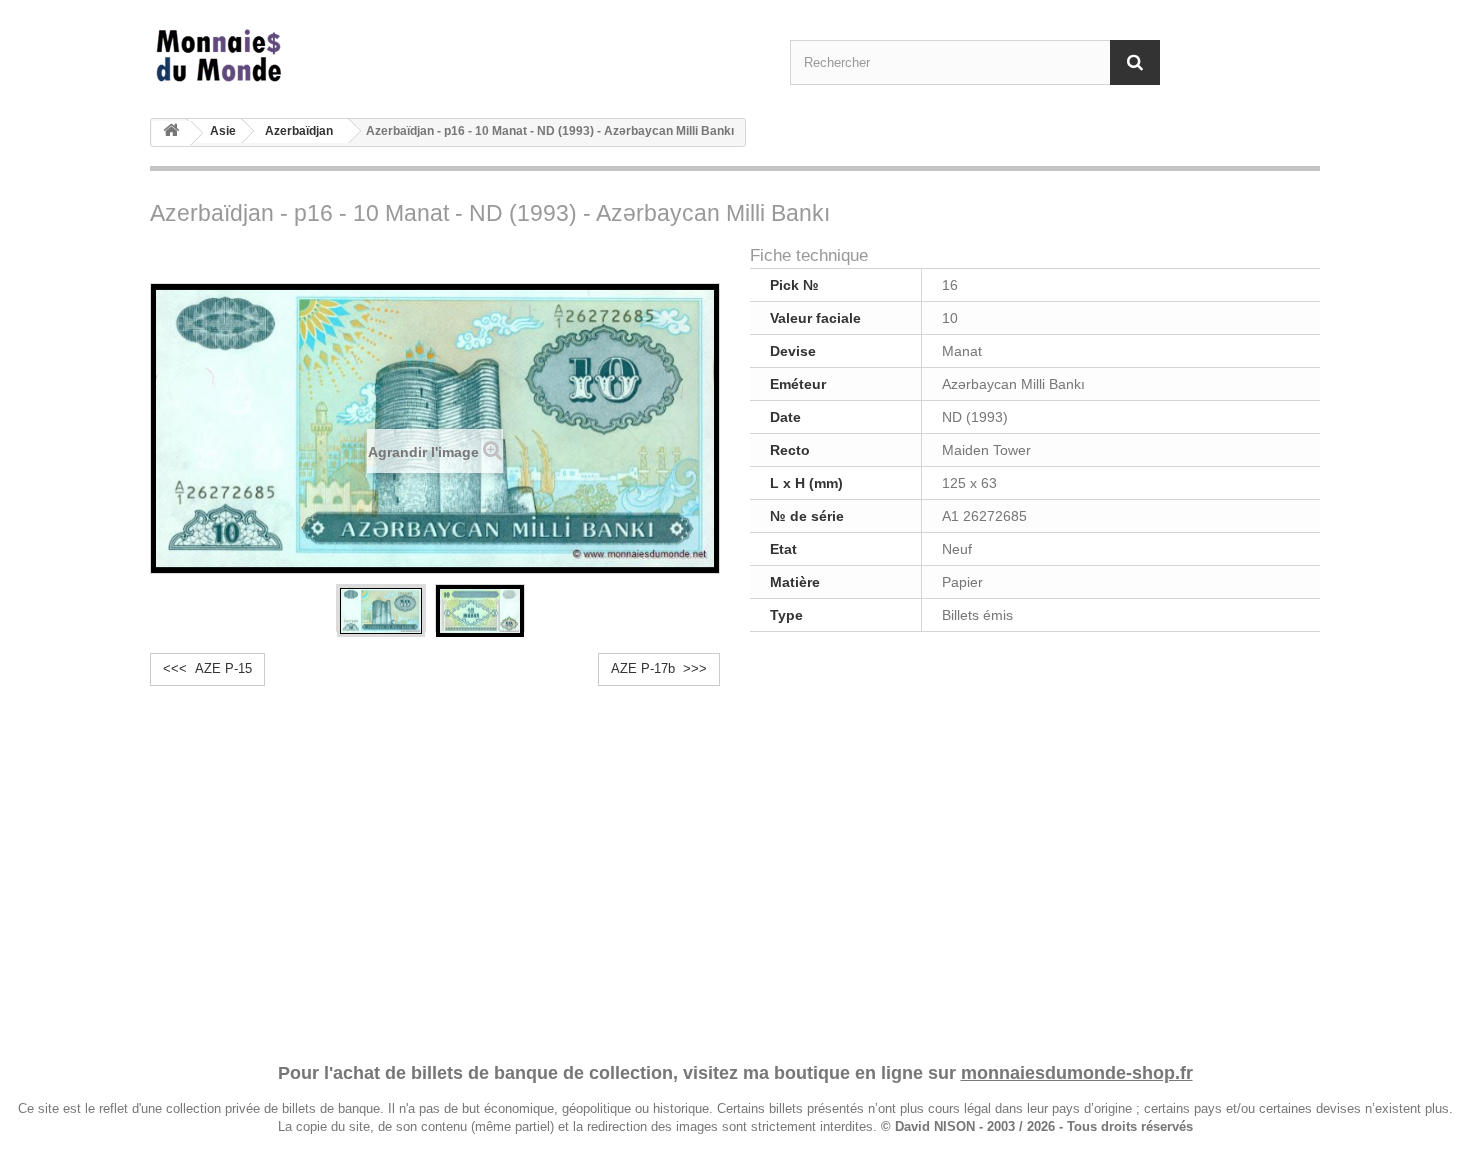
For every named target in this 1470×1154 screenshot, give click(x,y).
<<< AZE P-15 (207, 668)
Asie (223, 131)
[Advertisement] (735, 856)
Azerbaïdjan (299, 131)
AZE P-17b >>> (659, 668)
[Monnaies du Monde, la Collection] (335, 56)
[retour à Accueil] (171, 133)
